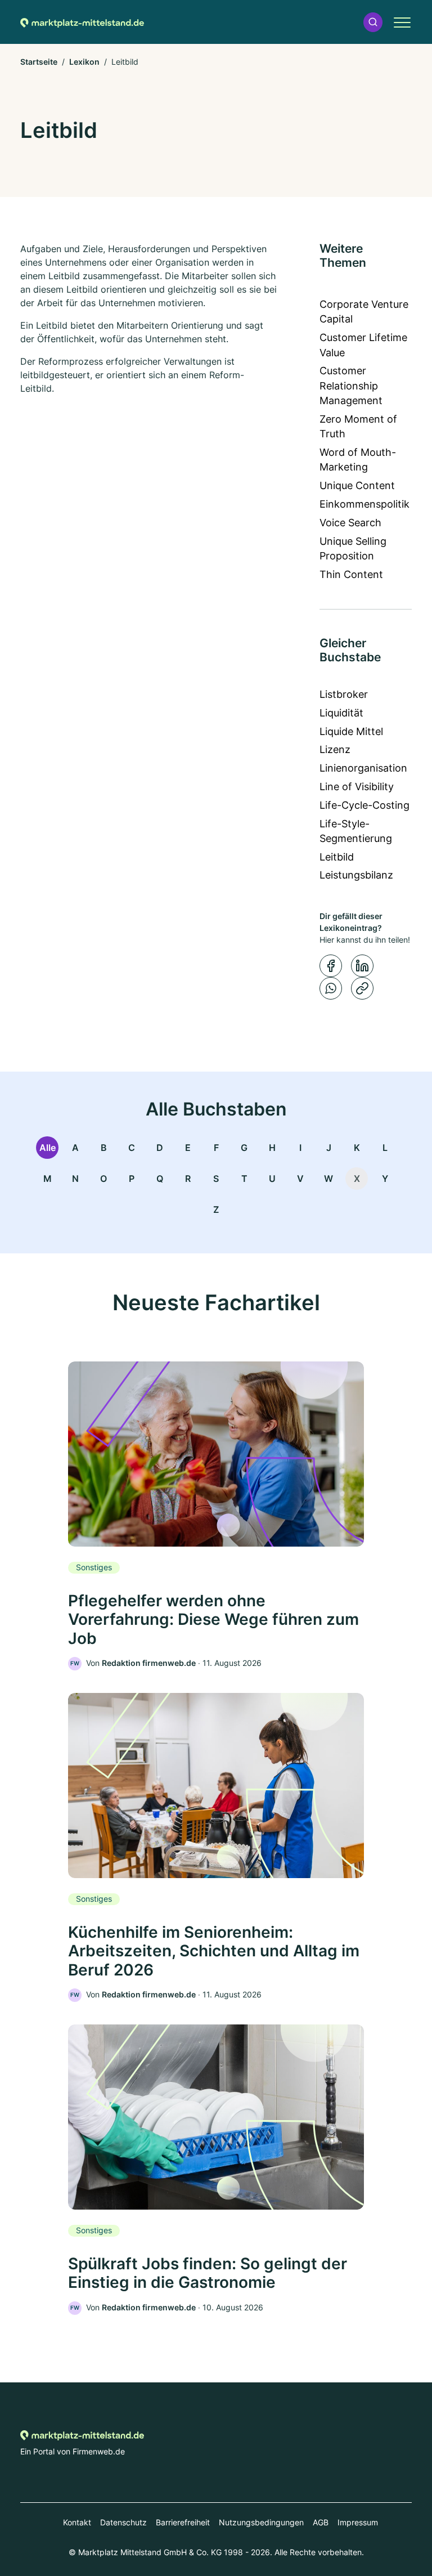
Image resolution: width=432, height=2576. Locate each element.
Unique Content (357, 485)
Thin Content (351, 574)
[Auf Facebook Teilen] (331, 966)
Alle (48, 1148)
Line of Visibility (357, 787)
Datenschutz (123, 2522)
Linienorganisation (363, 768)
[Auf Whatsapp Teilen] (331, 988)
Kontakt (77, 2522)
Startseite (39, 62)
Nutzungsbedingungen (261, 2522)
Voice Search (350, 523)
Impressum (358, 2522)
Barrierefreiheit (183, 2522)
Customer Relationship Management (351, 386)
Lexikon (84, 62)
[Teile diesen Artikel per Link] (362, 988)
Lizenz (335, 749)
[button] (373, 22)
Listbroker (344, 694)
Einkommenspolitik (364, 504)
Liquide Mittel (351, 731)
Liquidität (341, 713)
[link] (216, 1516)
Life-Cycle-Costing (364, 805)
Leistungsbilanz (356, 875)
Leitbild (337, 857)
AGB (321, 2522)
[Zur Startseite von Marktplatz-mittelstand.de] (82, 22)
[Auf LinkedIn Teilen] (362, 966)
